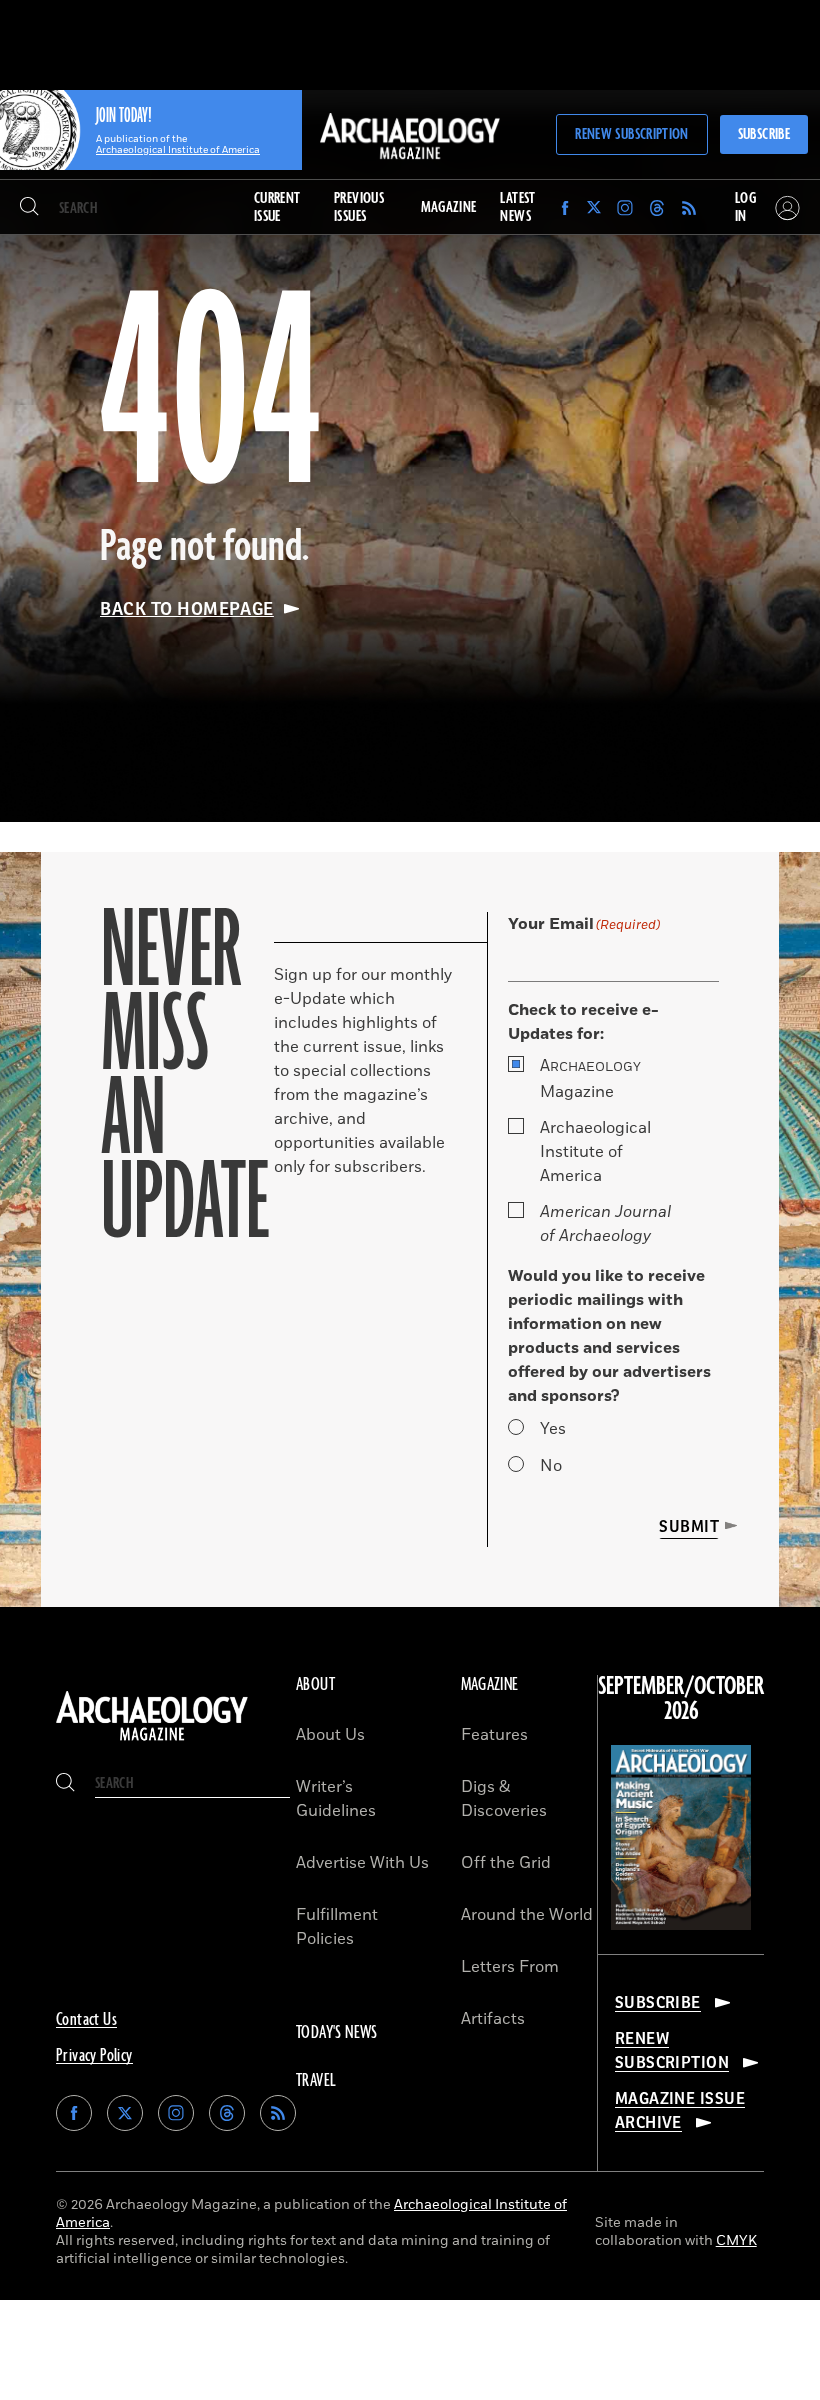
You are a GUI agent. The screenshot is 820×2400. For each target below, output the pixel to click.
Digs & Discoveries (504, 1799)
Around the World (527, 1915)
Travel (316, 2081)
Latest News (517, 207)
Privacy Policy (94, 2056)
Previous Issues (359, 207)
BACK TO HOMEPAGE (187, 609)
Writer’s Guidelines (336, 1799)
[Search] (29, 208)
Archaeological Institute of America (595, 1152)
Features (494, 1735)
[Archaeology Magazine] (152, 1741)
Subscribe (764, 134)
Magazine (590, 1079)
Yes (553, 1429)
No (551, 1466)
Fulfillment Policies (337, 1927)
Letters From (510, 1967)
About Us (330, 1735)
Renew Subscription (631, 134)
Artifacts (493, 2019)
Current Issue (277, 207)
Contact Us (86, 2020)
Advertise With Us (362, 1863)
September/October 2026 (681, 1699)
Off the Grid (506, 1863)
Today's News (337, 2033)
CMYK (736, 2240)
